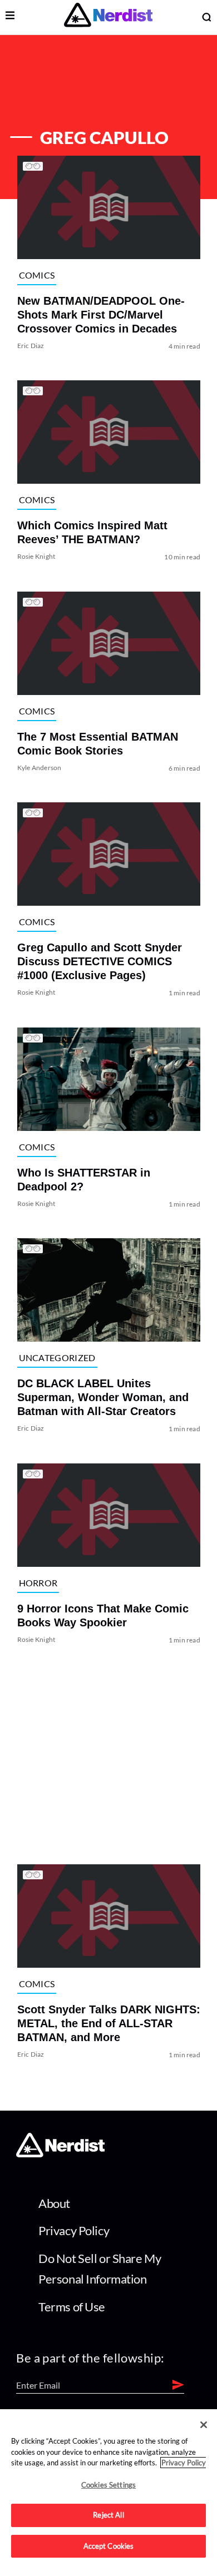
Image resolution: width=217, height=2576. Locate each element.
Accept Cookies (109, 2546)
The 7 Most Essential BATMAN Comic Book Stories (97, 744)
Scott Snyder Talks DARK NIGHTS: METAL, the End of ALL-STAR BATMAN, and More (108, 2024)
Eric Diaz (30, 346)
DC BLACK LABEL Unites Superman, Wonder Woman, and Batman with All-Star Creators (102, 1398)
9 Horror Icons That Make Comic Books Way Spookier (102, 1615)
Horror (38, 1583)
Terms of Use (72, 2307)
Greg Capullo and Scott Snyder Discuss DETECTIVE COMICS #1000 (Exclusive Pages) (99, 962)
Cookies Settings (108, 2485)
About (54, 2203)
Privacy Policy (74, 2230)
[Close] (204, 2425)
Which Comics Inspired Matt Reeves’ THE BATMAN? (92, 533)
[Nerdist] (108, 17)
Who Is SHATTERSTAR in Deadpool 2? (83, 1180)
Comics (36, 275)
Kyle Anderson (39, 768)
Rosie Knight (36, 557)
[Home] (60, 2154)
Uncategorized (57, 1358)
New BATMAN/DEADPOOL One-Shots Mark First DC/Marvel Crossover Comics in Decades (100, 315)
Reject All (108, 2515)
